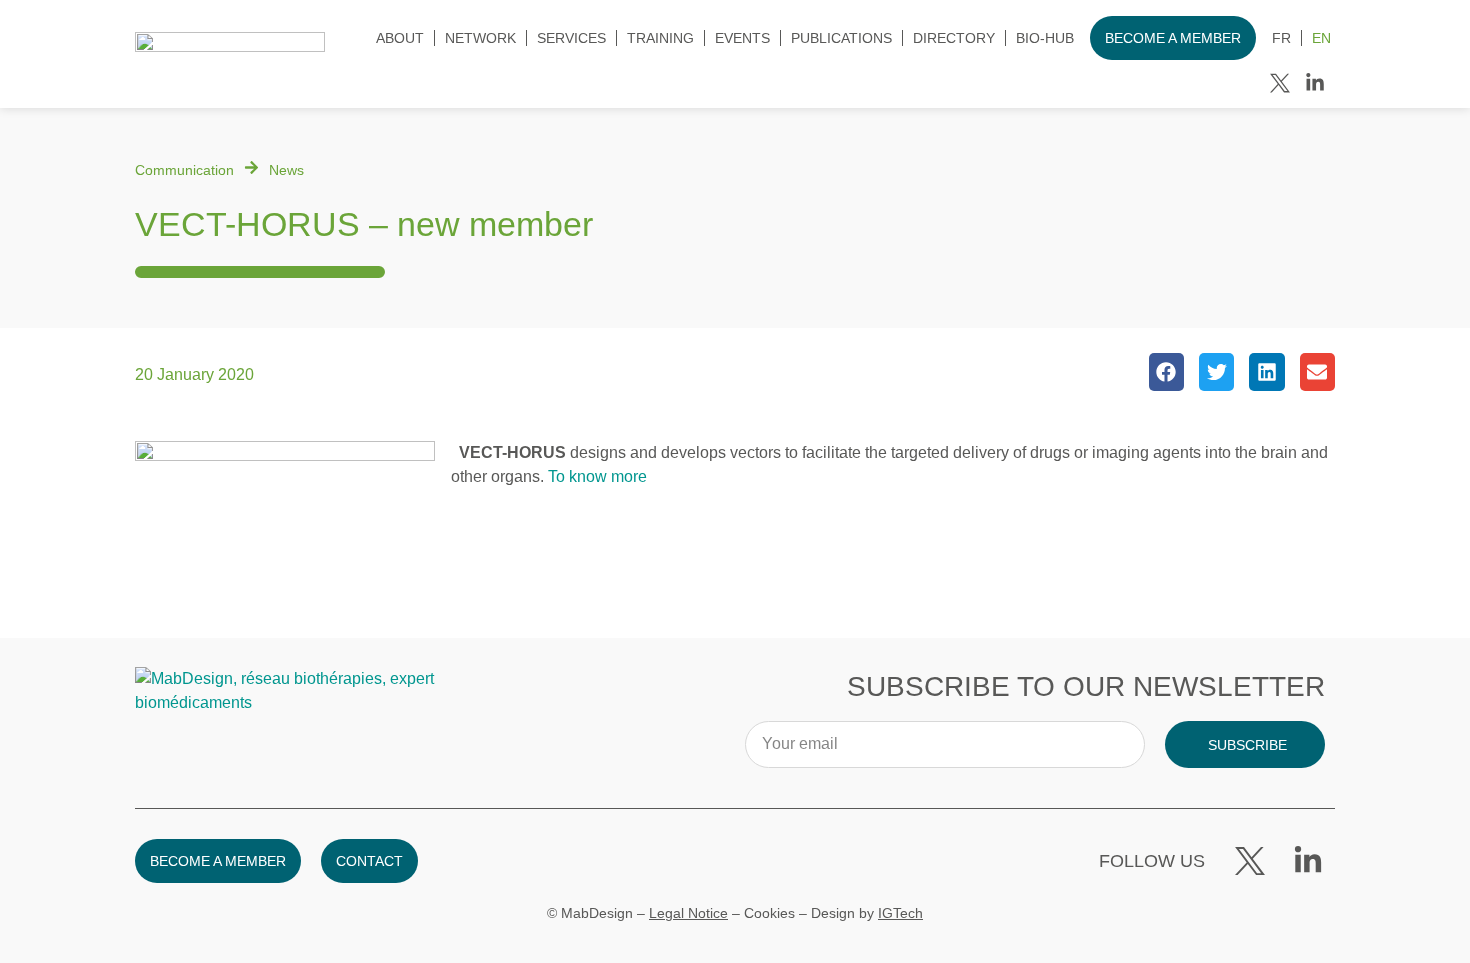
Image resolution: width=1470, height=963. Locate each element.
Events (742, 38)
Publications (841, 38)
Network (480, 38)
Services (571, 38)
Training (660, 38)
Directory (954, 38)
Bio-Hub (1045, 38)
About (400, 38)
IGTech (900, 913)
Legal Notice (688, 913)
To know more (597, 476)
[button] (1166, 372)
